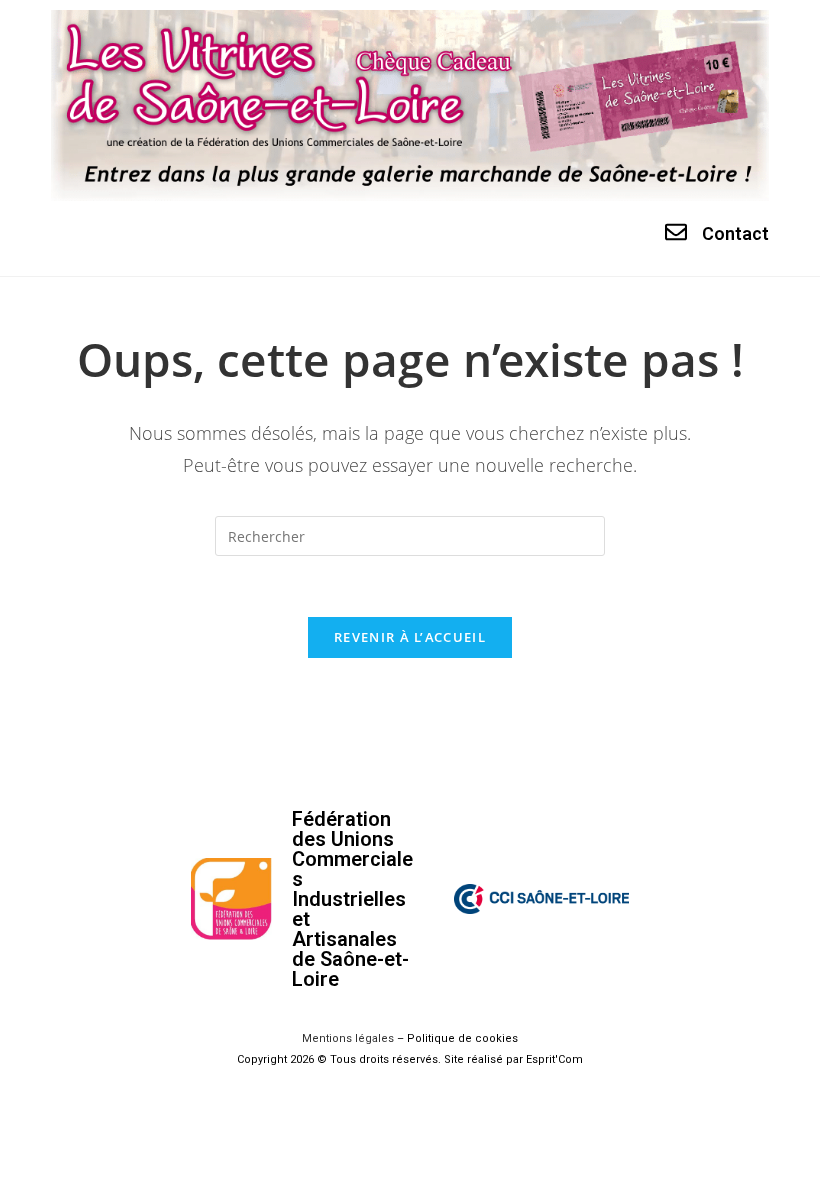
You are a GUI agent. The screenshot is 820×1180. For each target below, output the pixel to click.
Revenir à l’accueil (410, 637)
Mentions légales (348, 1038)
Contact (735, 233)
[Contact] (676, 232)
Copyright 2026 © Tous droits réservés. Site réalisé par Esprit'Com (410, 1059)
